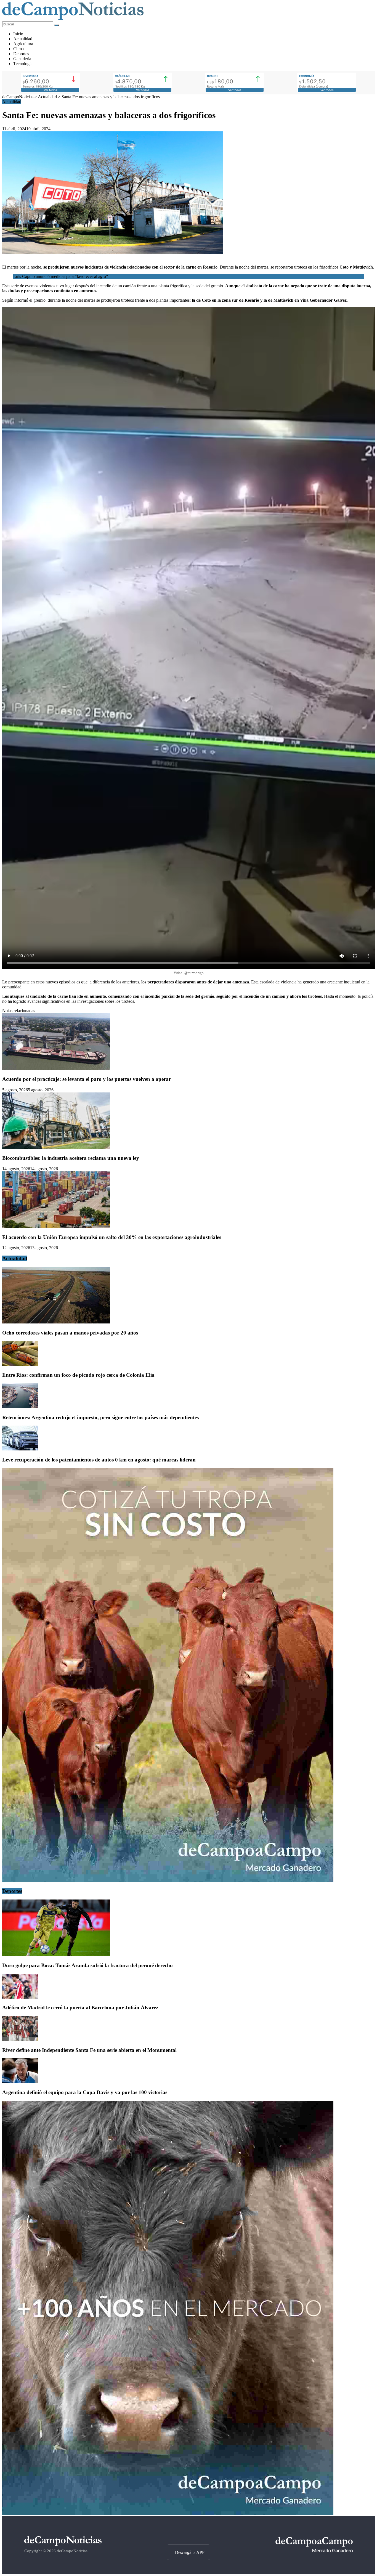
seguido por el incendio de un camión (251, 996)
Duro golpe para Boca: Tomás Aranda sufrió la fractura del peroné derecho (87, 1965)
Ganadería (22, 59)
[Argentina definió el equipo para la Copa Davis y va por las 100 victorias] (20, 2082)
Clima (18, 49)
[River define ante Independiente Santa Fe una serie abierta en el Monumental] (20, 2039)
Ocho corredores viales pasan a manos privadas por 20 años (70, 1333)
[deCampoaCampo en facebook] (188, 2535)
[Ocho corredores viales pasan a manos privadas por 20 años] (56, 1322)
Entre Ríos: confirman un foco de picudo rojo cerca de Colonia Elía (78, 1375)
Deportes (21, 54)
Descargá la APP (190, 2552)
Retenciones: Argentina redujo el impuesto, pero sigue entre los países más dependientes (100, 1417)
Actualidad (23, 39)
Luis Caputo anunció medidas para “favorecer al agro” (61, 276)
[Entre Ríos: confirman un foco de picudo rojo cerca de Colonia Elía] (20, 1364)
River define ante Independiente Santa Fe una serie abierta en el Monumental (89, 2050)
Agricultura (23, 44)
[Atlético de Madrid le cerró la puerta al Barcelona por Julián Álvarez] (20, 1997)
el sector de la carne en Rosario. (189, 267)
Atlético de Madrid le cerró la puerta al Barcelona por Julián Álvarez (80, 2008)
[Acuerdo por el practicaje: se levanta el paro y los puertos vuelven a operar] (56, 1068)
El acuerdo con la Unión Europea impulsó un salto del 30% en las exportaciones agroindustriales (112, 1237)
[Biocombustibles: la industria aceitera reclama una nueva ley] (56, 1148)
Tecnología (23, 64)
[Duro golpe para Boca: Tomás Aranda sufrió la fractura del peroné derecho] (56, 1955)
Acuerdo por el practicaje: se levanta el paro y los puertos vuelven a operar (87, 1079)
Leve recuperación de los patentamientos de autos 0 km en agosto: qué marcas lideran (99, 1460)
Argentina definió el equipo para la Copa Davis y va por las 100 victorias (85, 2092)
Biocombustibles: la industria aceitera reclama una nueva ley (71, 1158)
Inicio (18, 34)
